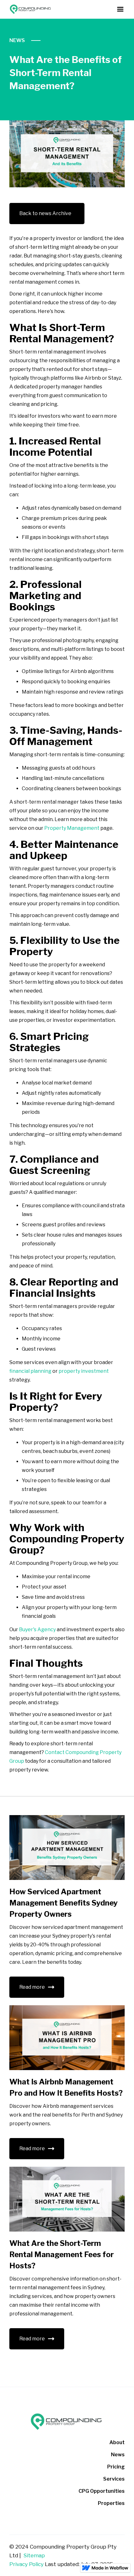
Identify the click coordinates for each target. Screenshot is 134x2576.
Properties (111, 2503)
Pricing (116, 2467)
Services (114, 2479)
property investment (83, 1371)
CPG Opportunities (102, 2491)
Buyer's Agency (37, 1629)
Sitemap (34, 2555)
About (117, 2442)
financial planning (30, 1371)
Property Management (71, 828)
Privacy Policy (26, 2564)
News (17, 40)
